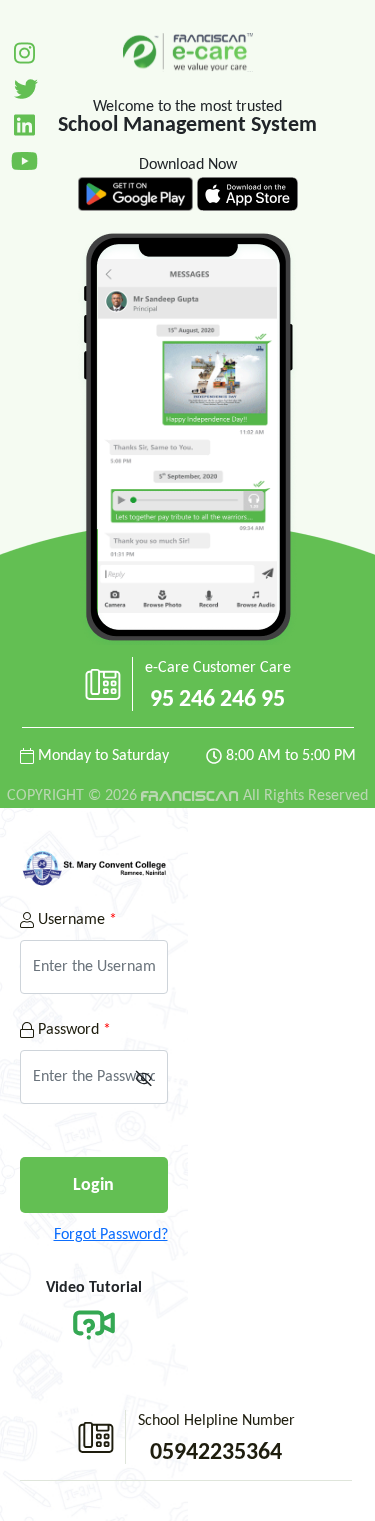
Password (72, 1030)
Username (75, 920)
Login (93, 1185)
